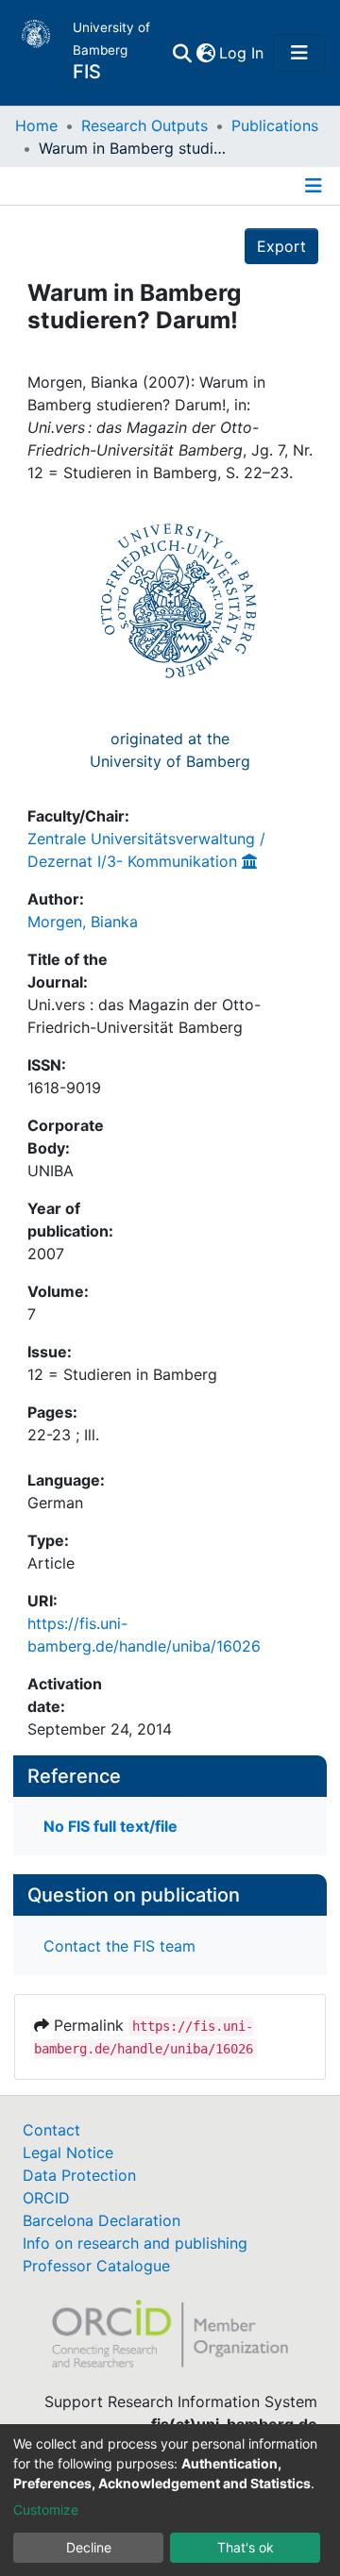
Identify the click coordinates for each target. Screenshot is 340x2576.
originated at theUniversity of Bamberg (170, 750)
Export (281, 246)
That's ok (246, 2547)
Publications (275, 125)
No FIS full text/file (110, 1826)
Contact (51, 2130)
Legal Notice (68, 2152)
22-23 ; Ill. (63, 1435)
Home (36, 125)
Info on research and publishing (135, 2243)
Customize (46, 2510)
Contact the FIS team (119, 1946)
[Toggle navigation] (299, 53)
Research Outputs (144, 125)
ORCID (46, 2198)
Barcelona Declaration (102, 2220)
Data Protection (79, 2175)
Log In (242, 53)
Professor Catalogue (96, 2266)
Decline (89, 2547)
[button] (205, 53)
